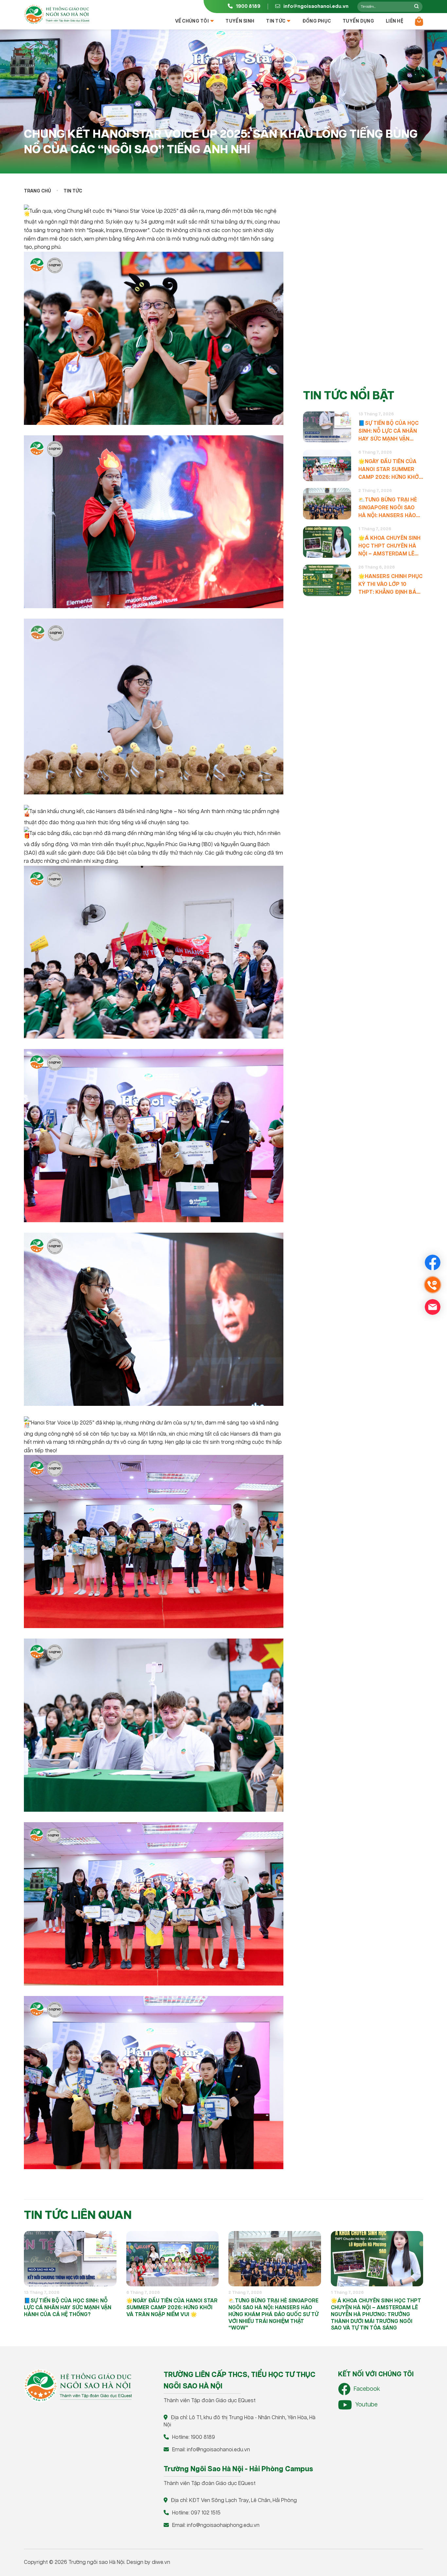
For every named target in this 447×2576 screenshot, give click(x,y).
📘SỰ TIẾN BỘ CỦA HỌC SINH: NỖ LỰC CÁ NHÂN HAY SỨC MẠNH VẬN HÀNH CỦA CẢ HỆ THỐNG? (388, 432)
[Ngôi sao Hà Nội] (57, 14)
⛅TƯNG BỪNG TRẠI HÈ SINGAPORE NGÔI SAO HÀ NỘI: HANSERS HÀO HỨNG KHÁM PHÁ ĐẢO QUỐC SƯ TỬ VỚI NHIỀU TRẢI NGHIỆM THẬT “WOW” (388, 508)
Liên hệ (394, 21)
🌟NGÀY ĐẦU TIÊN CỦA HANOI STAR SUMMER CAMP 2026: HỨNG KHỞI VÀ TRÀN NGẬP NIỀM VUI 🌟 (390, 470)
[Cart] (419, 21)
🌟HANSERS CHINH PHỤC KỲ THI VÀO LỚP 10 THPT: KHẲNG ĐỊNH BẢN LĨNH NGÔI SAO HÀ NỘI (390, 585)
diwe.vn (161, 2562)
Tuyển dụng (358, 21)
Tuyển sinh (240, 21)
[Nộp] (416, 7)
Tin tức (276, 21)
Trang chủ (37, 191)
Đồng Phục (317, 21)
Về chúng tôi (192, 21)
